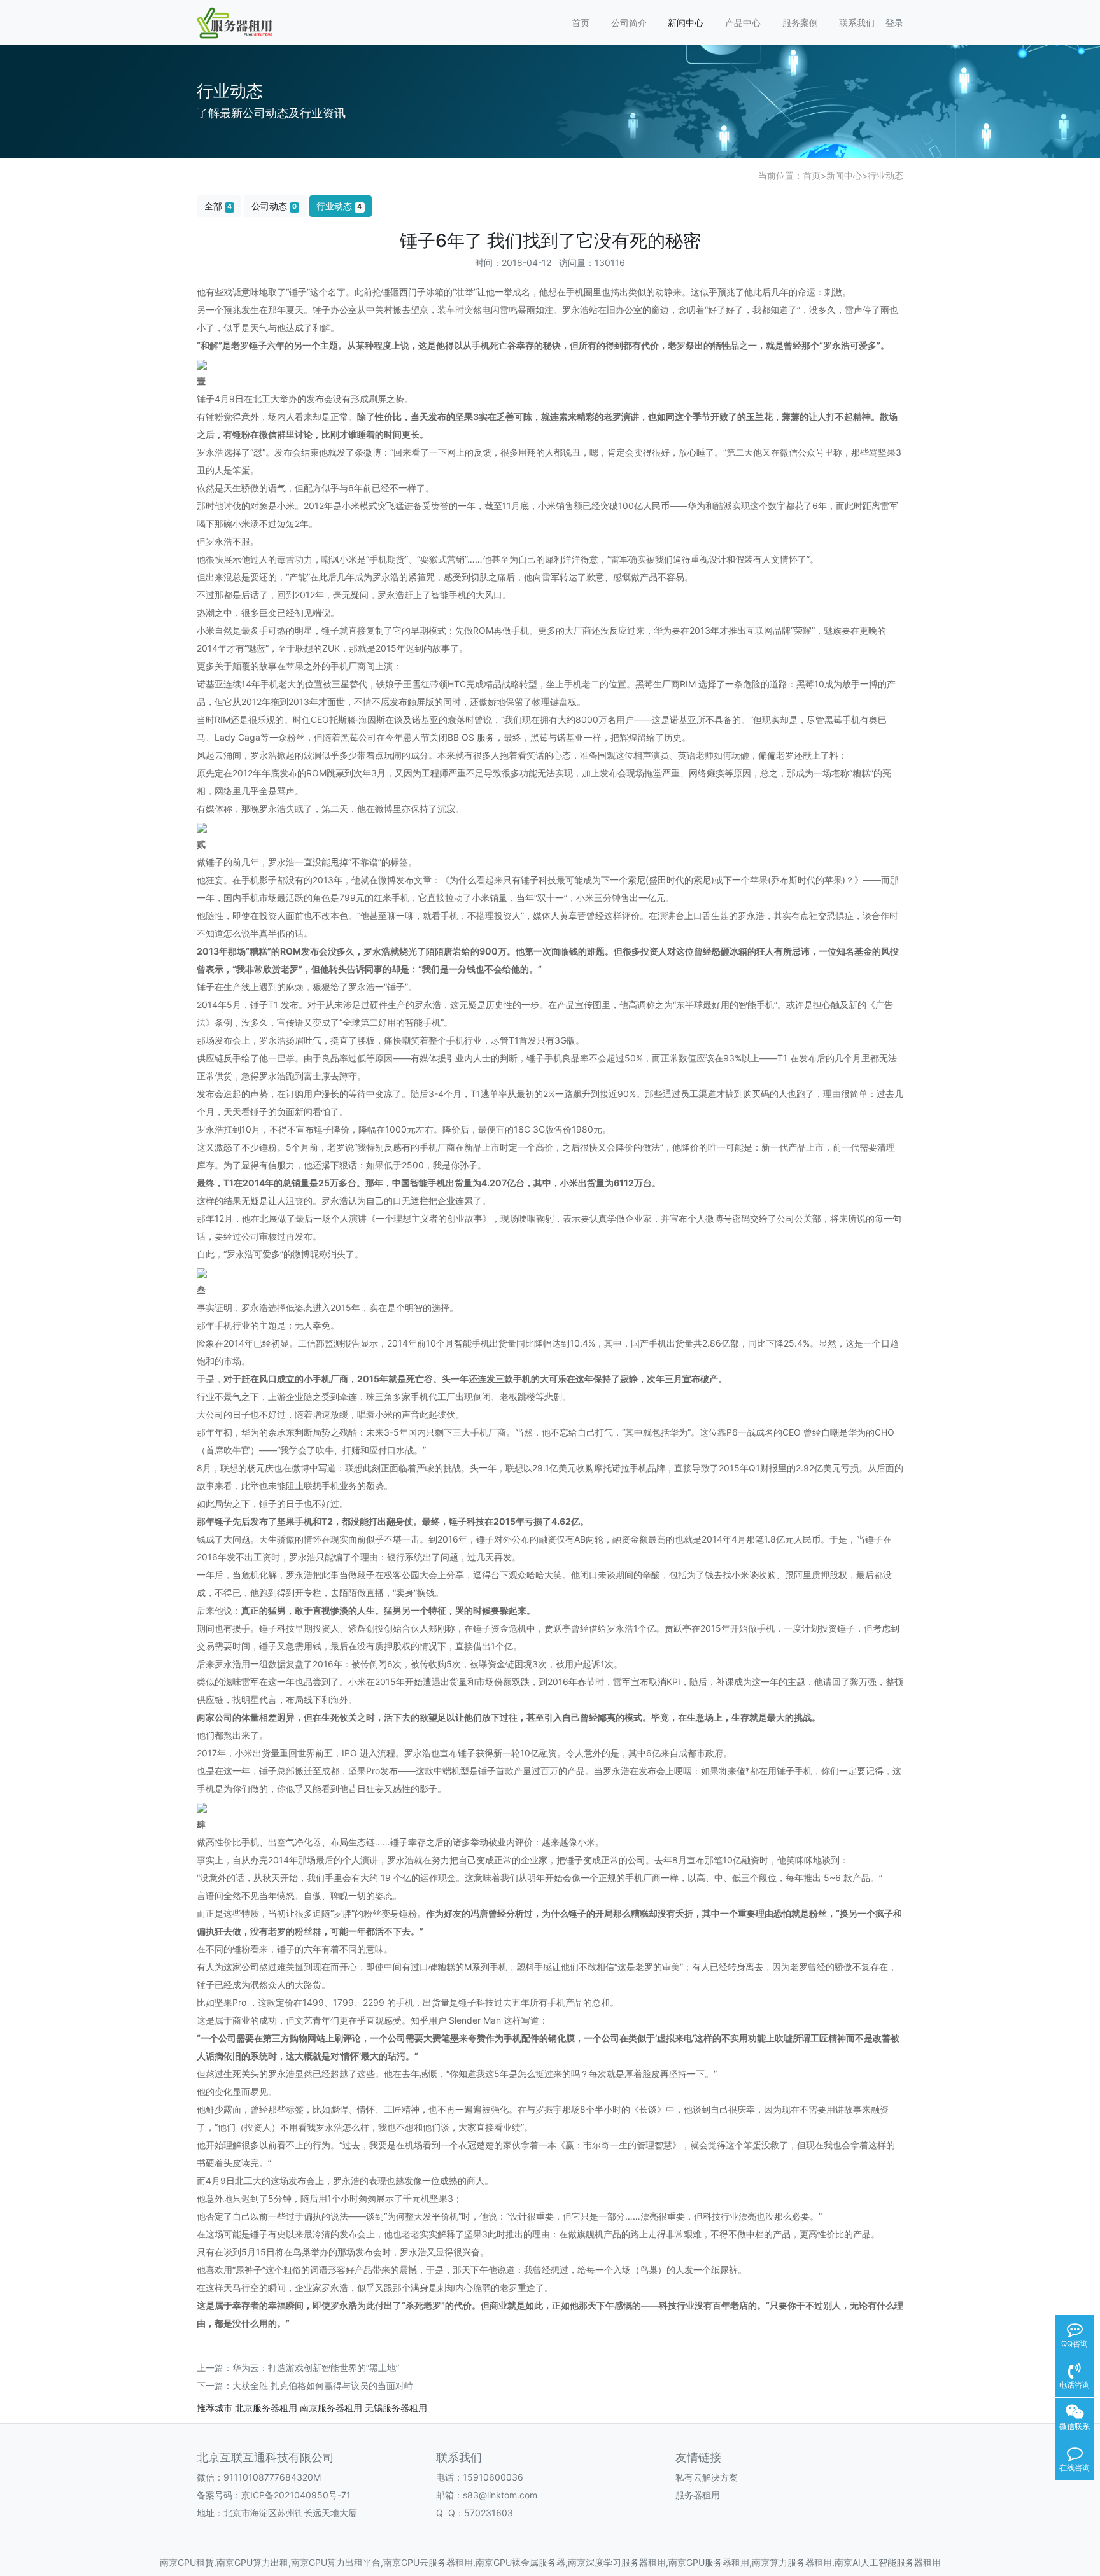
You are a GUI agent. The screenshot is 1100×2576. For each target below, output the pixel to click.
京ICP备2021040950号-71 (296, 2495)
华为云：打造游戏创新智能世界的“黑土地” (316, 2368)
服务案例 (800, 23)
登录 (894, 23)
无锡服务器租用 (396, 2408)
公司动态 (274, 206)
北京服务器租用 (266, 2408)
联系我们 (857, 23)
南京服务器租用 (331, 2408)
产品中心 (743, 23)
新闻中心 (686, 23)
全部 (218, 206)
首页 (581, 23)
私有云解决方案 (707, 2477)
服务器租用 (698, 2495)
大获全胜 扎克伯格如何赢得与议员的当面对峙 (323, 2385)
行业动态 (885, 175)
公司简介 (629, 23)
